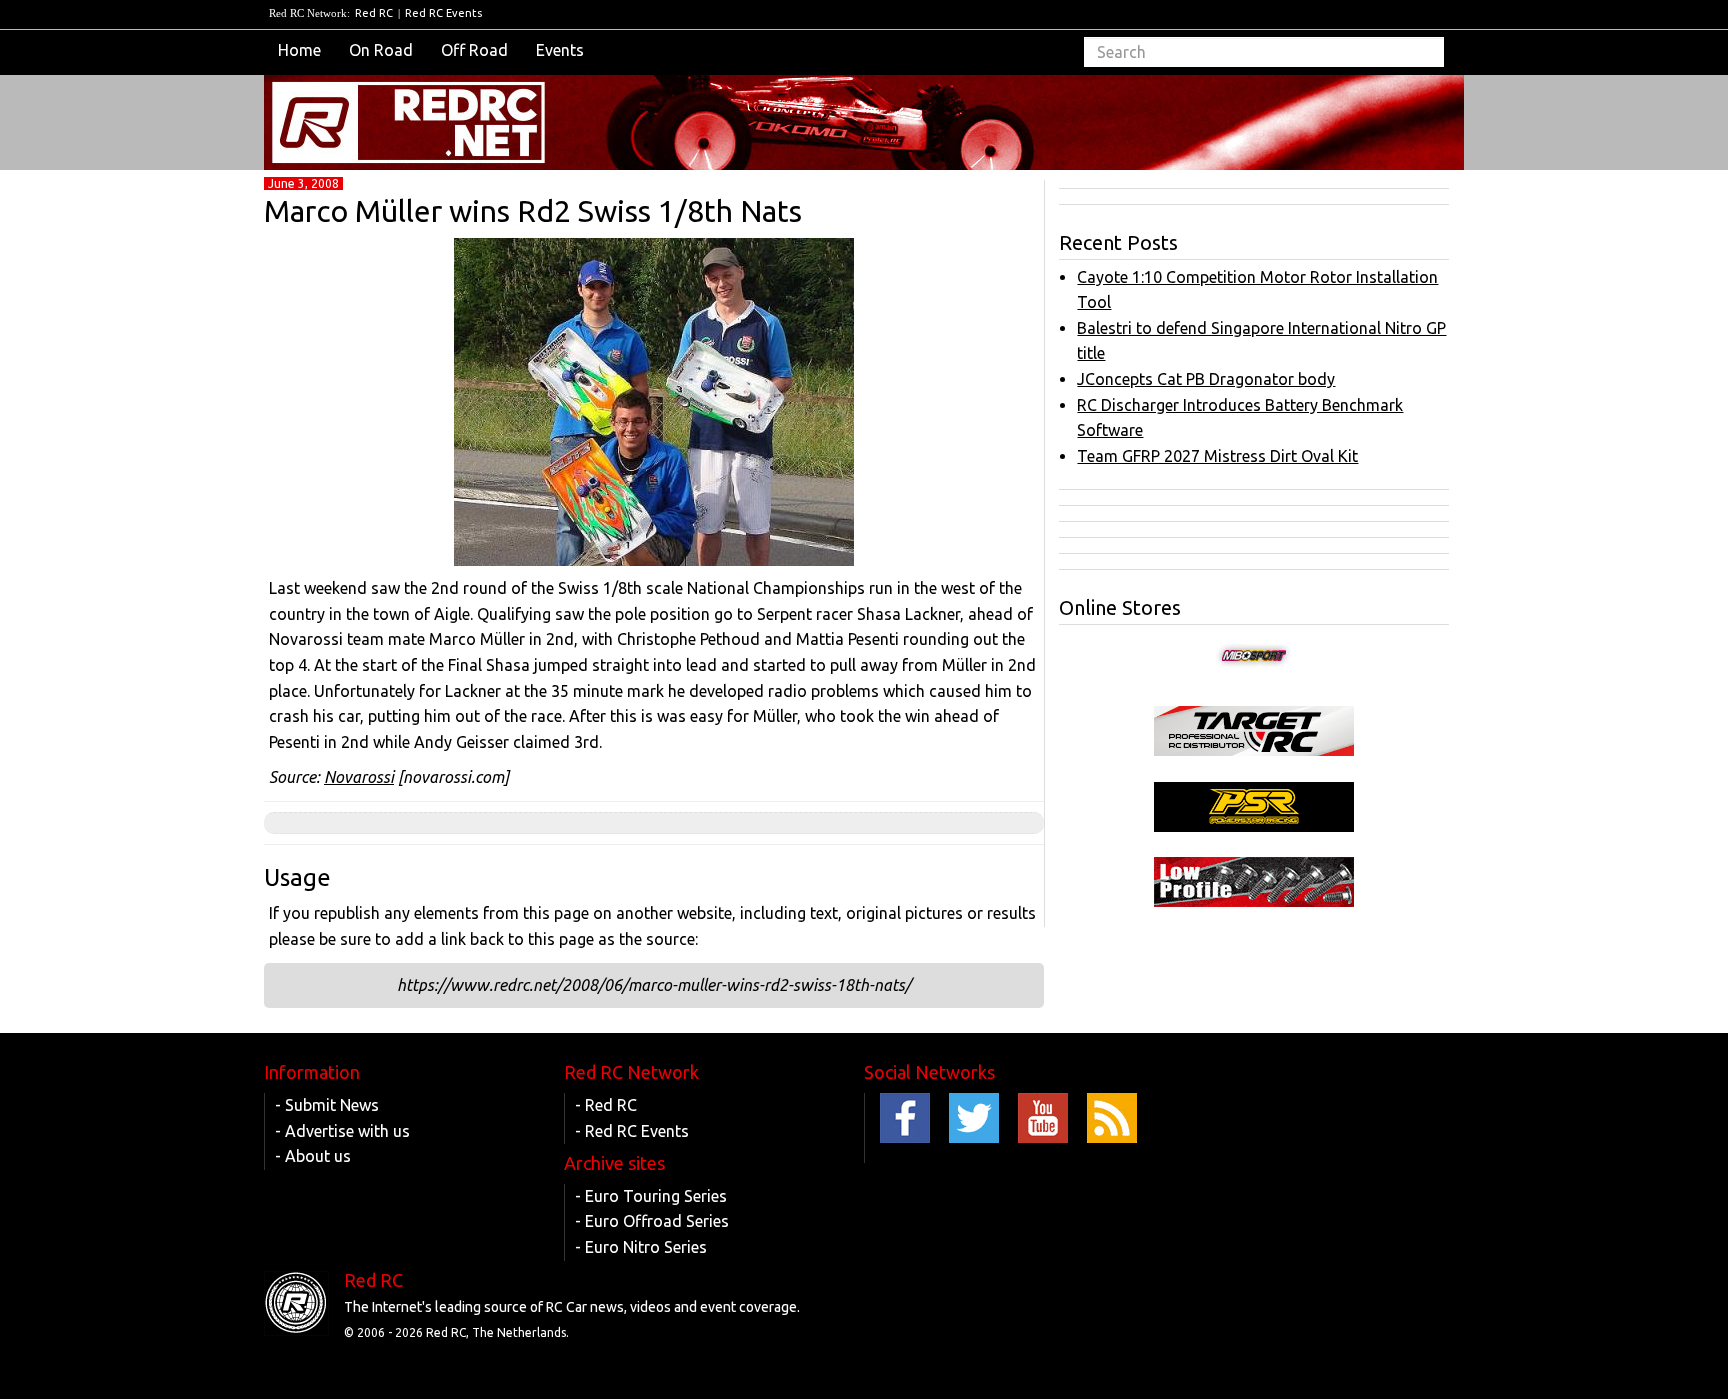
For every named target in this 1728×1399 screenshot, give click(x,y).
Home (299, 50)
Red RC (374, 13)
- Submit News (327, 1105)
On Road (381, 50)
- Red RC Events (632, 1131)
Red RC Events (443, 13)
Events (560, 50)
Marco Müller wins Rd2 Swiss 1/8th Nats (533, 211)
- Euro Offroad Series (652, 1221)
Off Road (474, 50)
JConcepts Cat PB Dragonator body (1206, 379)
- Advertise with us (342, 1131)
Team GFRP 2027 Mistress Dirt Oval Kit (1217, 456)
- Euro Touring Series (651, 1196)
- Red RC (606, 1105)
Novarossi (359, 777)
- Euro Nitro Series (641, 1247)
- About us (313, 1156)
